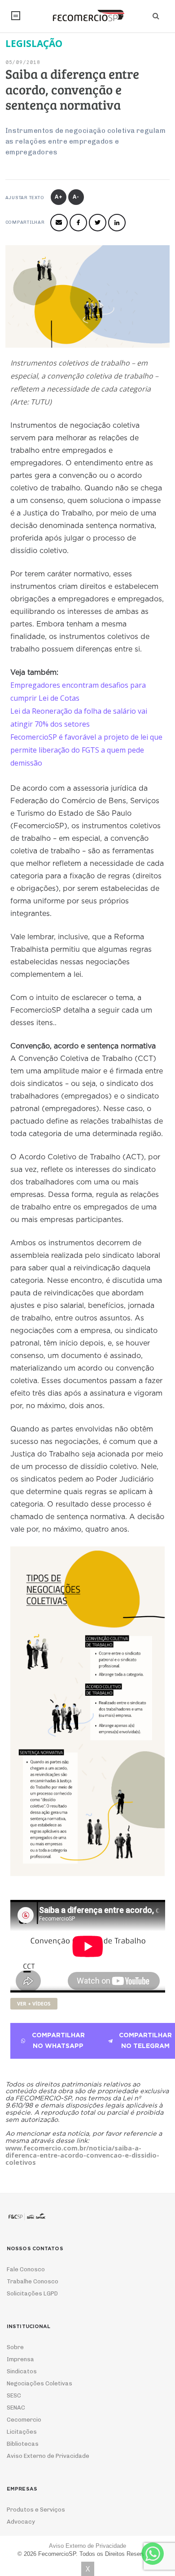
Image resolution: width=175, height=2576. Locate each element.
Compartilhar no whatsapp (58, 2041)
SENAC (16, 2408)
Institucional (16, 16)
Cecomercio (24, 2420)
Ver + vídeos (34, 2003)
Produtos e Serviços (36, 2510)
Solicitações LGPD (32, 2293)
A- (76, 197)
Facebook (78, 223)
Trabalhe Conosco (33, 2281)
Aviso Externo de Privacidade (48, 2456)
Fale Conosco (26, 2269)
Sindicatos (22, 2371)
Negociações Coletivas (39, 2383)
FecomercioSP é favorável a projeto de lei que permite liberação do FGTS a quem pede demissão (86, 750)
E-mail (59, 223)
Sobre (15, 2347)
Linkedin (117, 223)
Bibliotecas (23, 2444)
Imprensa (20, 2359)
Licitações (22, 2432)
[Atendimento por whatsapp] (153, 2554)
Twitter (98, 223)
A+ (59, 197)
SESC (14, 2395)
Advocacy (21, 2522)
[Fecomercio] (87, 16)
